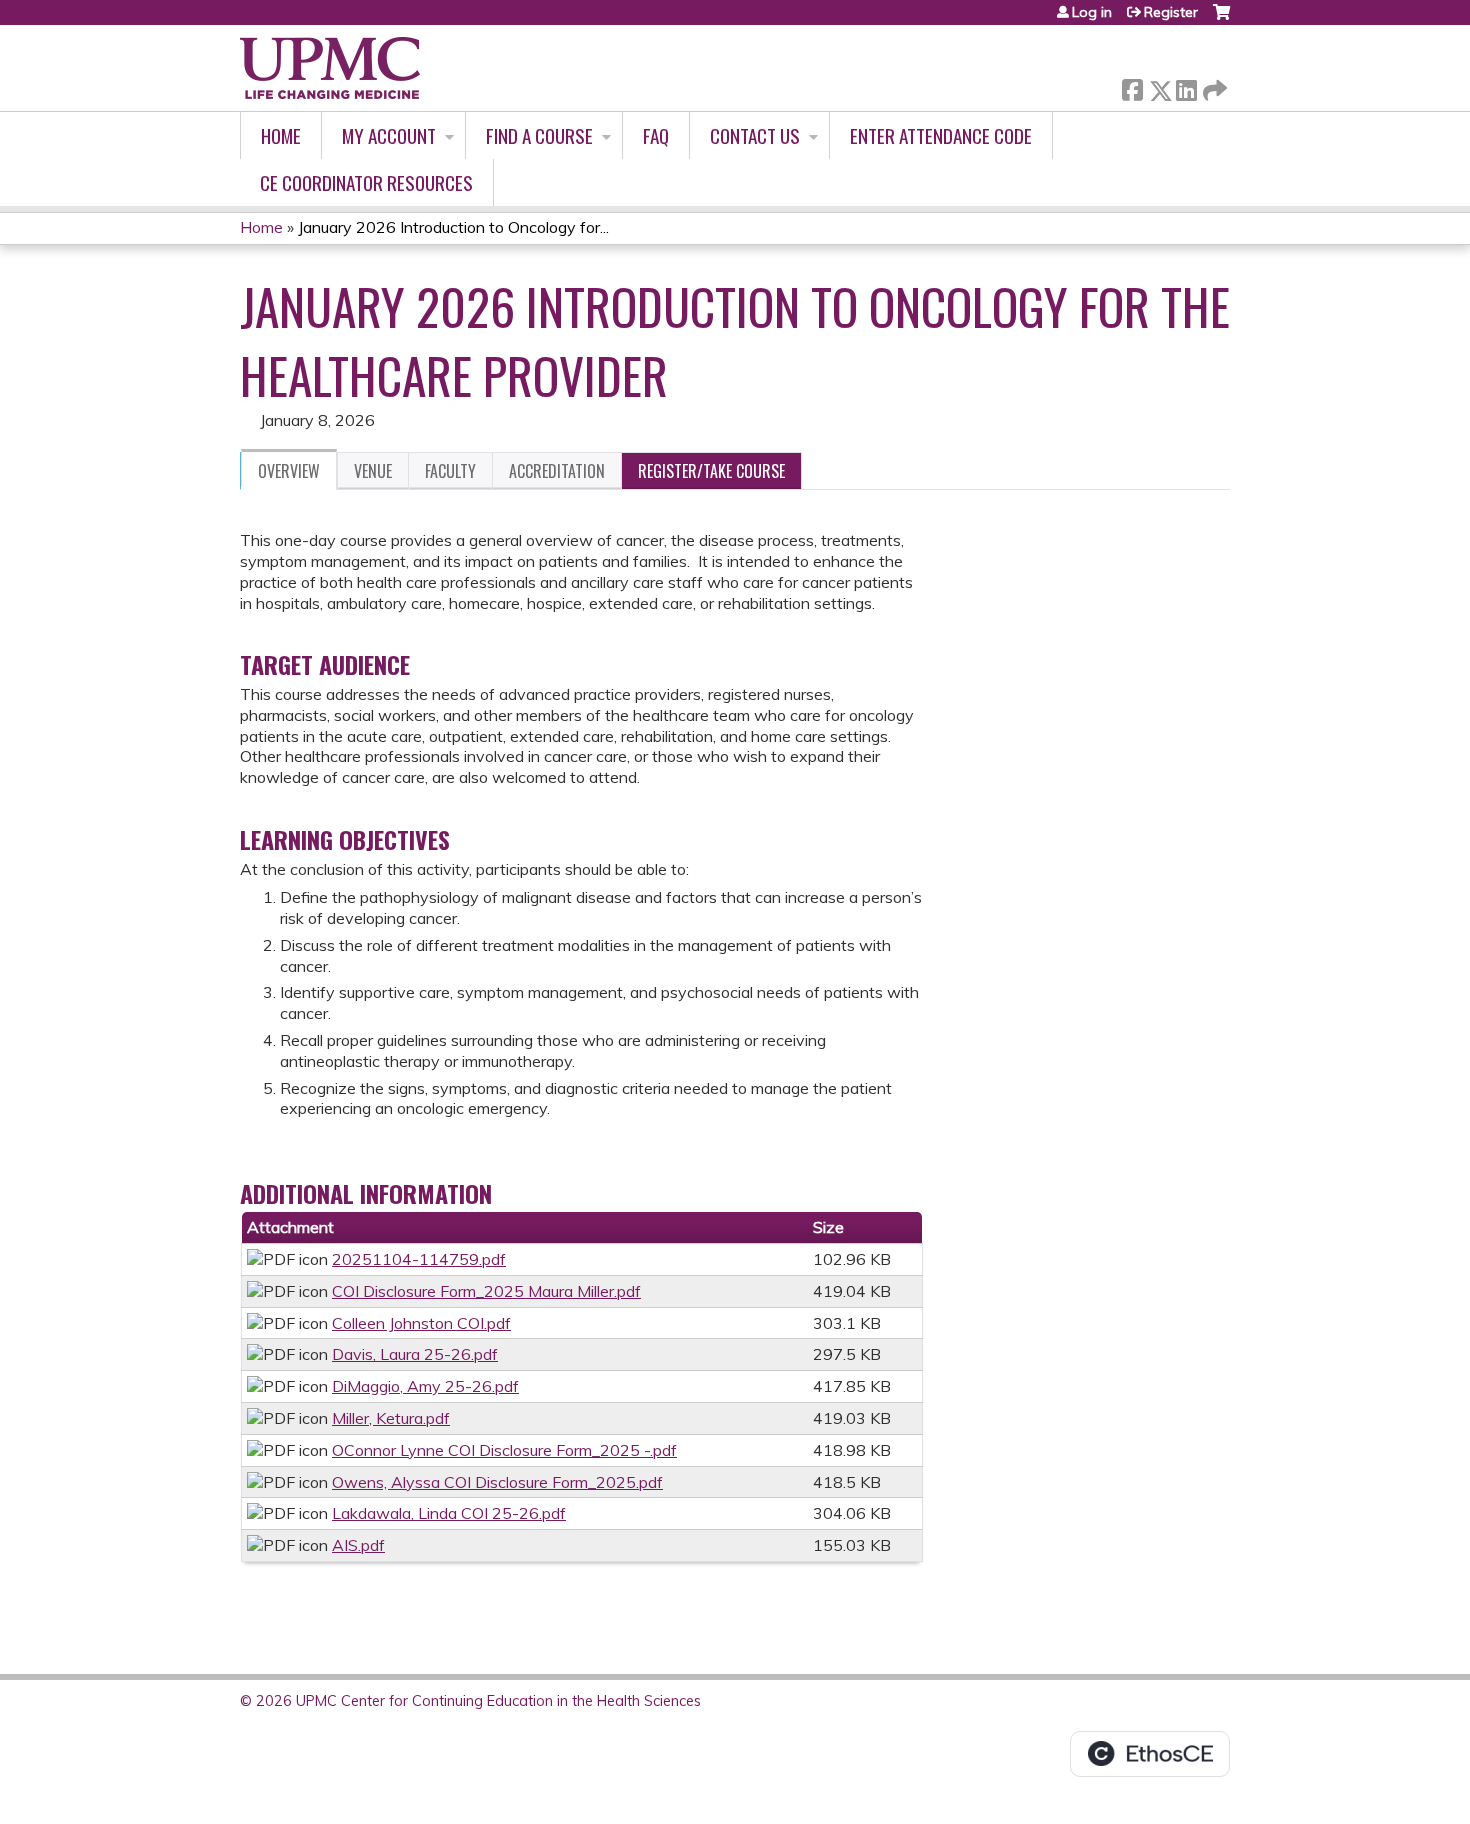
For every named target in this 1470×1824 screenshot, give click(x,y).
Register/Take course (711, 471)
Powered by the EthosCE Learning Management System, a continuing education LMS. (1150, 1754)
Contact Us (755, 135)
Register (1171, 12)
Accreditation (557, 471)
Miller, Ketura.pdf (391, 1418)
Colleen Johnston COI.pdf (421, 1323)
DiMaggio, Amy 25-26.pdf (425, 1386)
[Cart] (1221, 19)
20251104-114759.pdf (419, 1259)
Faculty (450, 471)
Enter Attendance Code (941, 135)
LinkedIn (1186, 86)
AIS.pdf (358, 1545)
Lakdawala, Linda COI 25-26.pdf (449, 1513)
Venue (373, 471)
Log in (1092, 12)
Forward (1213, 85)
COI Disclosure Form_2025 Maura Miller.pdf (486, 1291)
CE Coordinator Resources (366, 182)
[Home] (330, 68)
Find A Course (539, 135)
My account (389, 135)
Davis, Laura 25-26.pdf (415, 1354)
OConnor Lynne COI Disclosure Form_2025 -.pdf (504, 1450)
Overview (289, 471)
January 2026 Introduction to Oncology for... (453, 227)
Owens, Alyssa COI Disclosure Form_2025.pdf (497, 1482)
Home (281, 135)
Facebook (1132, 86)
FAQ (656, 135)
